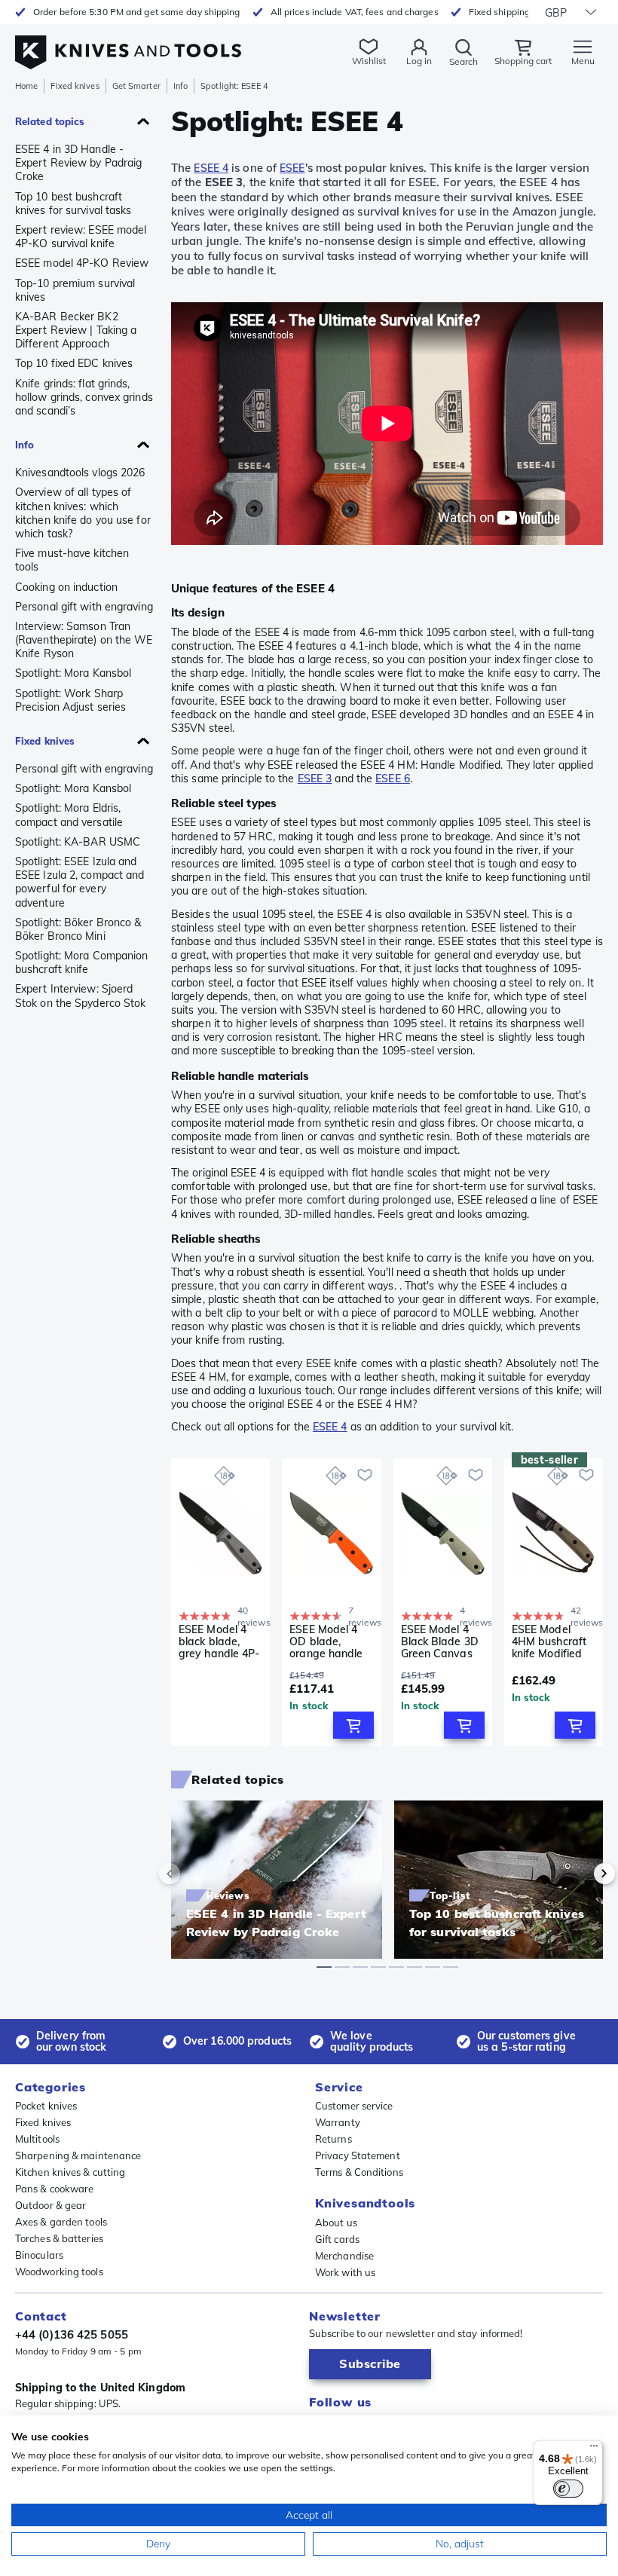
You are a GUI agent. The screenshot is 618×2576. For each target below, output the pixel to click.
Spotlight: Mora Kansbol (73, 673)
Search (463, 61)
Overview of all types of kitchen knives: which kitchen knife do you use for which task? (83, 513)
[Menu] (594, 2449)
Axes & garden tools (61, 2222)
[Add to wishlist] (365, 1475)
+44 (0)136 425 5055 (72, 2334)
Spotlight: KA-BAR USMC (78, 842)
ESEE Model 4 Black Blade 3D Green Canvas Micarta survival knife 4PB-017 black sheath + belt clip (442, 1641)
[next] (579, 1874)
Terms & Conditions (359, 2172)
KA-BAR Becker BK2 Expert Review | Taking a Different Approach (76, 330)
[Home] (128, 44)
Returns (333, 2139)
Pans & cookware (55, 2189)
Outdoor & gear (50, 2205)
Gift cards (337, 2239)
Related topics (50, 121)
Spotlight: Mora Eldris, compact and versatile (69, 815)
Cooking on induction (66, 587)
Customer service (354, 2106)
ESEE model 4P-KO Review (82, 263)
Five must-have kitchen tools (72, 560)
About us (336, 2223)
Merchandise (344, 2256)
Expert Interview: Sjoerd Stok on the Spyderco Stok (81, 996)
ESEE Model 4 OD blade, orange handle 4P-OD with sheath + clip (326, 1641)
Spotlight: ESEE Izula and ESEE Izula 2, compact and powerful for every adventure (80, 882)
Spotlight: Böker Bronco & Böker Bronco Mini (78, 929)
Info (181, 86)
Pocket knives (46, 2106)
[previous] (195, 1874)
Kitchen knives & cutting (70, 2172)
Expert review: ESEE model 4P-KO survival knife (81, 237)
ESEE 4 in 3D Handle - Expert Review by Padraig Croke (78, 163)
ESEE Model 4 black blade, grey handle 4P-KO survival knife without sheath (219, 1641)
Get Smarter (136, 86)
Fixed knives (75, 86)
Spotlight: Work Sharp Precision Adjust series (70, 700)
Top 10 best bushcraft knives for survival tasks (73, 203)
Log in (419, 61)
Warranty (338, 2122)
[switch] (568, 2489)
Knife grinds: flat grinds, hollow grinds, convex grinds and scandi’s (84, 397)
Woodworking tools (59, 2272)
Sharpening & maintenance (78, 2155)
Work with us (345, 2272)
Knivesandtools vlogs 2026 (80, 473)
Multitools (37, 2139)
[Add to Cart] (353, 1725)
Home (26, 86)
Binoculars (39, 2255)
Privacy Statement (358, 2155)
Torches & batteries (59, 2238)
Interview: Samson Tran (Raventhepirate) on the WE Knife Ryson (84, 640)
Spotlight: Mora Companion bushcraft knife (82, 962)
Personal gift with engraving (84, 607)
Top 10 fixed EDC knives (74, 363)
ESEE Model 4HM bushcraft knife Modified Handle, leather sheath (551, 1641)
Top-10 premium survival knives (75, 290)
